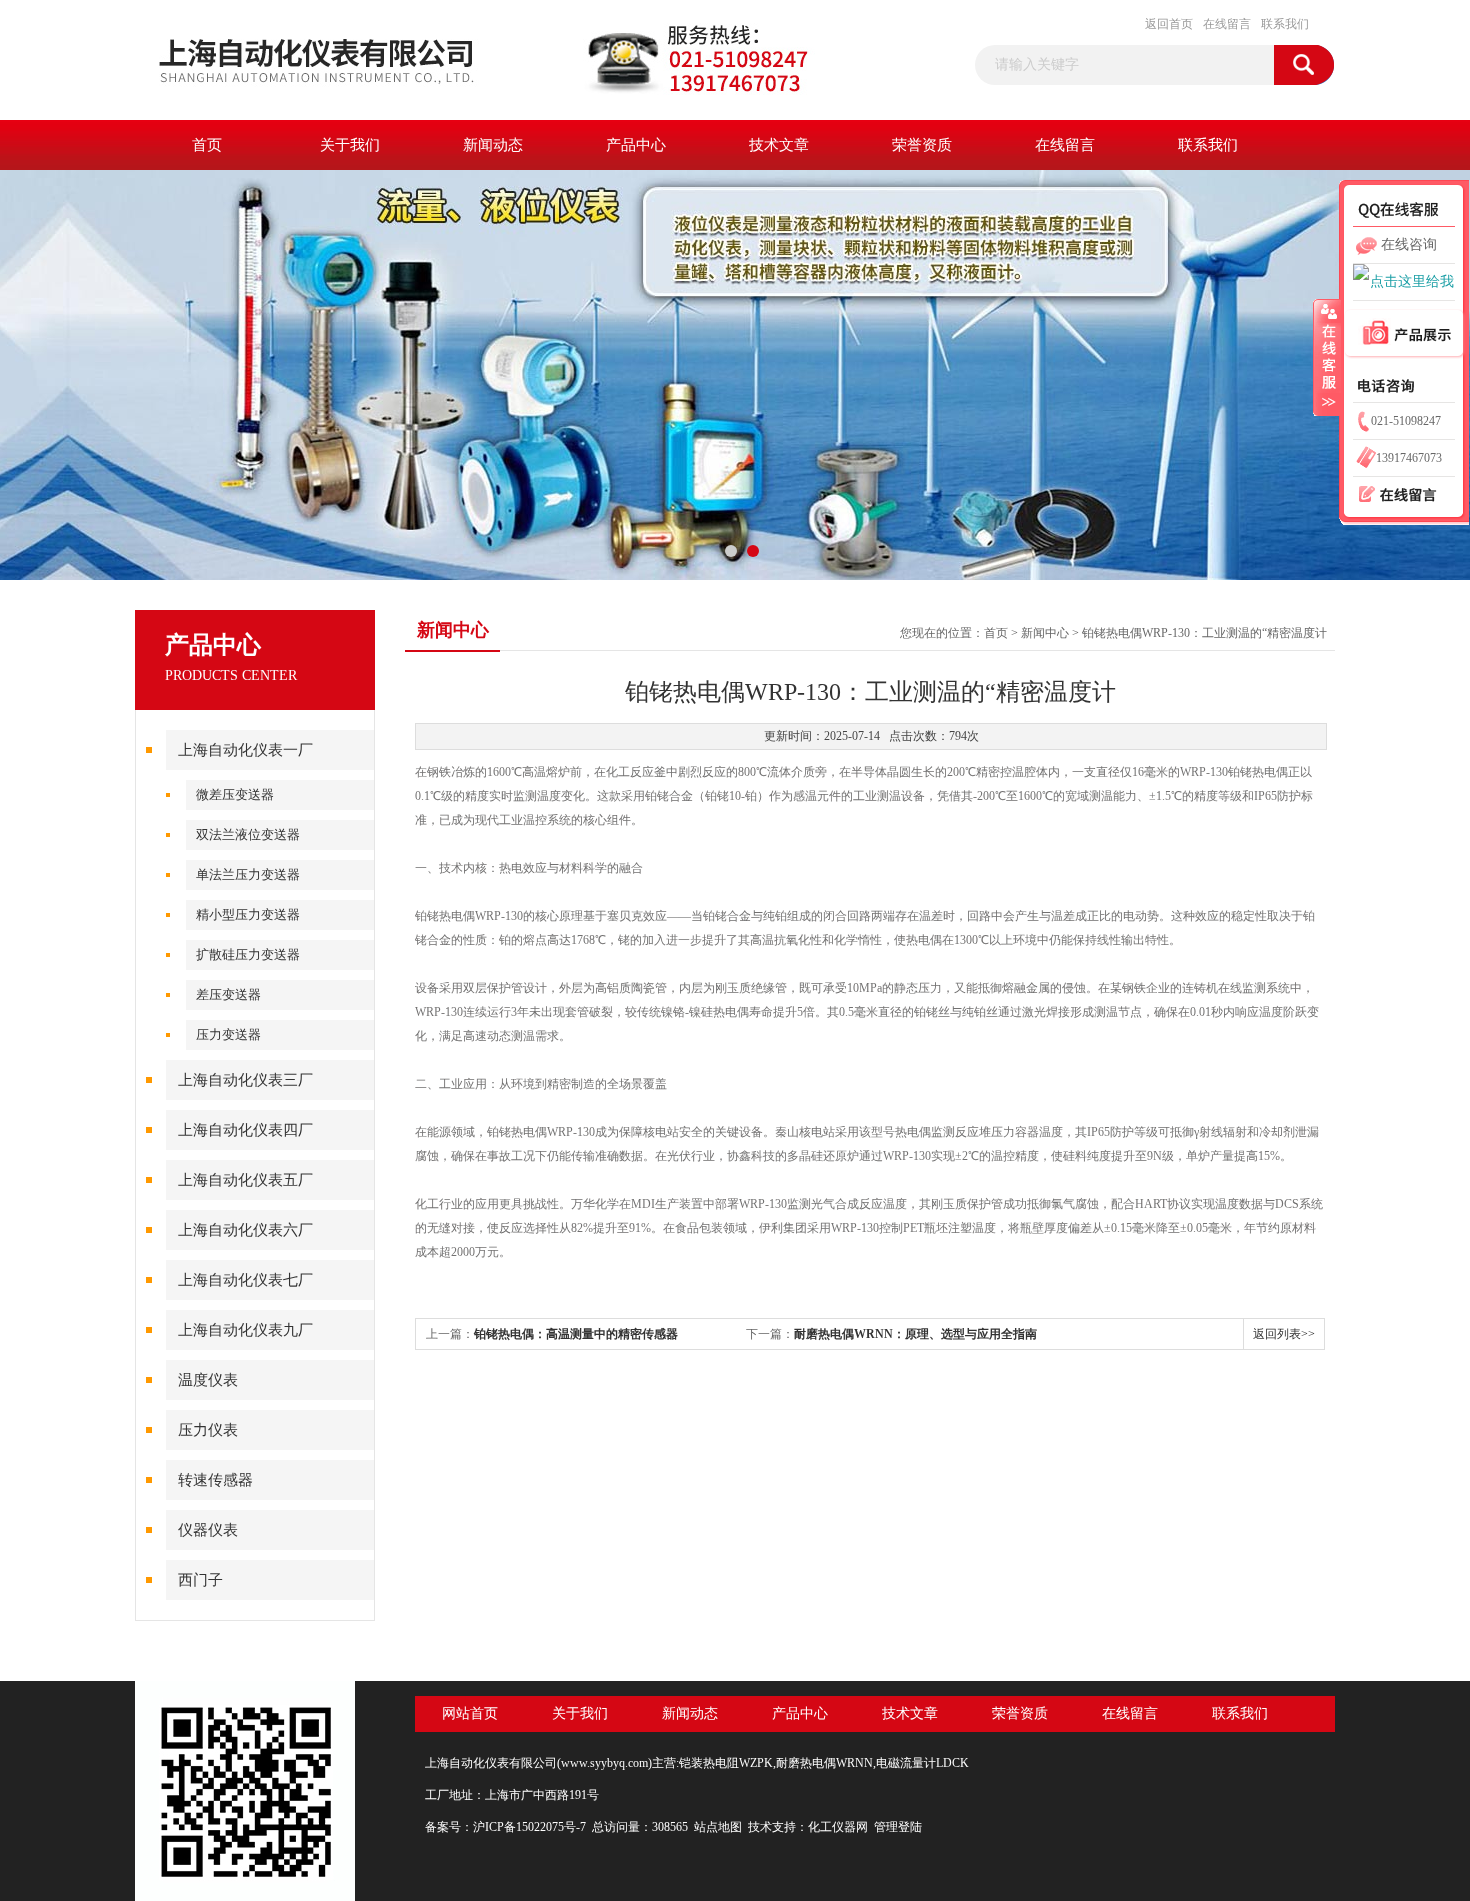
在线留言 (1227, 24)
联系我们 (1285, 24)
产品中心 (636, 145)
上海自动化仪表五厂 (245, 1180)
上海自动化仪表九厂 (245, 1330)
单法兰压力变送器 (248, 874)
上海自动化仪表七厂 (245, 1280)
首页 (207, 145)
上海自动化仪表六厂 (245, 1230)
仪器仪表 (208, 1530)
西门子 (200, 1580)
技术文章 (779, 145)
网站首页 (470, 1713)
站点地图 (718, 1827)
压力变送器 (228, 1034)
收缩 (1327, 357)
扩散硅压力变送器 (248, 954)
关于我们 (350, 145)
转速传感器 (215, 1480)
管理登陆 (898, 1827)
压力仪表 (208, 1430)
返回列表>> (1284, 1334)
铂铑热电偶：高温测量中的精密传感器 (576, 1334)
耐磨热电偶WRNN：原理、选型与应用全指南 (915, 1334)
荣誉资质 (922, 145)
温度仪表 (208, 1380)
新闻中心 (1045, 633)
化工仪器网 (838, 1827)
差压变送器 (228, 994)
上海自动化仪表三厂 (245, 1080)
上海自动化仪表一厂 (245, 750)
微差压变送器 (235, 794)
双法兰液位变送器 (248, 834)
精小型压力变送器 (248, 914)
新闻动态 (493, 145)
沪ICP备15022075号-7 (529, 1827)
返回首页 (1169, 24)
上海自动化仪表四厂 (245, 1130)
